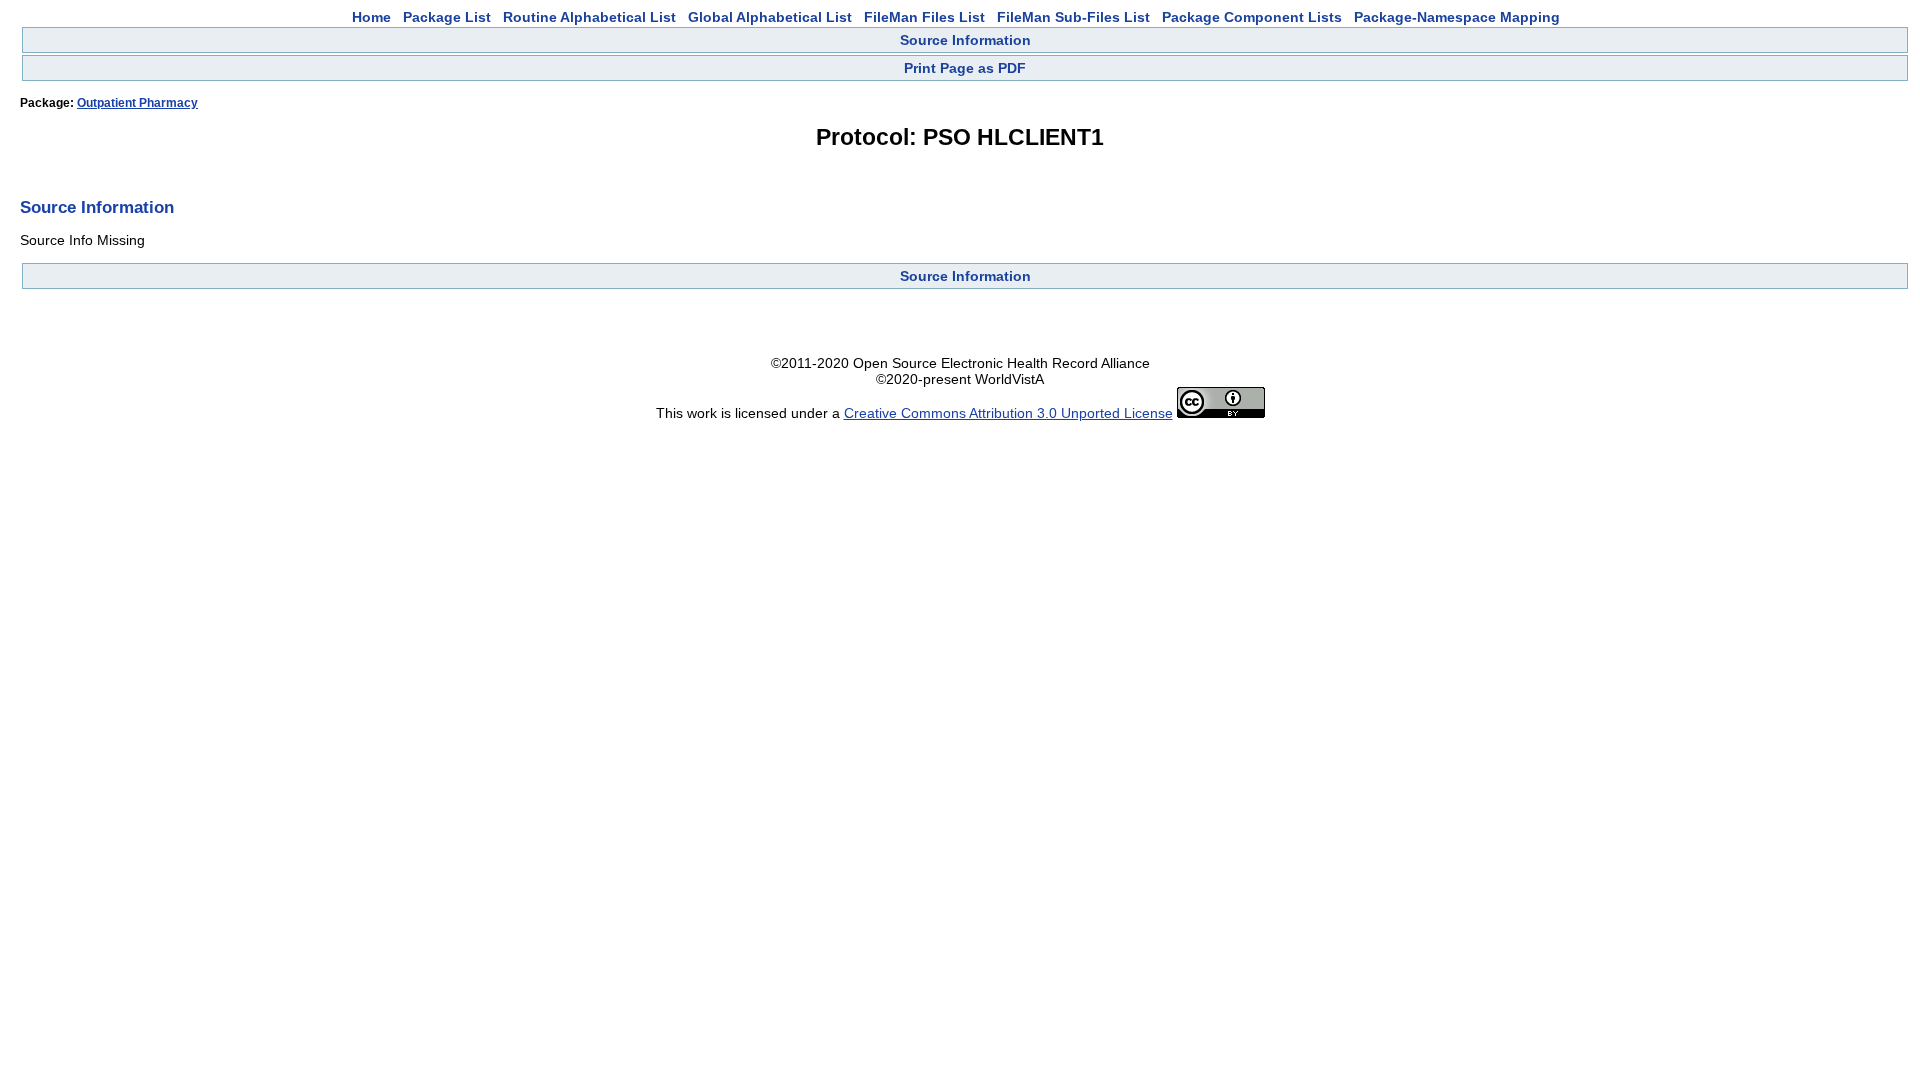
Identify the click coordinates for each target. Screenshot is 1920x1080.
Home (371, 17)
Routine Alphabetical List (589, 17)
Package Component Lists (1252, 17)
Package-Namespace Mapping (1457, 17)
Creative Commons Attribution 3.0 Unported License (1008, 413)
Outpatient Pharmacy (137, 103)
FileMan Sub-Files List (1073, 17)
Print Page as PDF (965, 68)
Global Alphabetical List (770, 17)
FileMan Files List (924, 17)
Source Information (965, 40)
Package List (447, 17)
